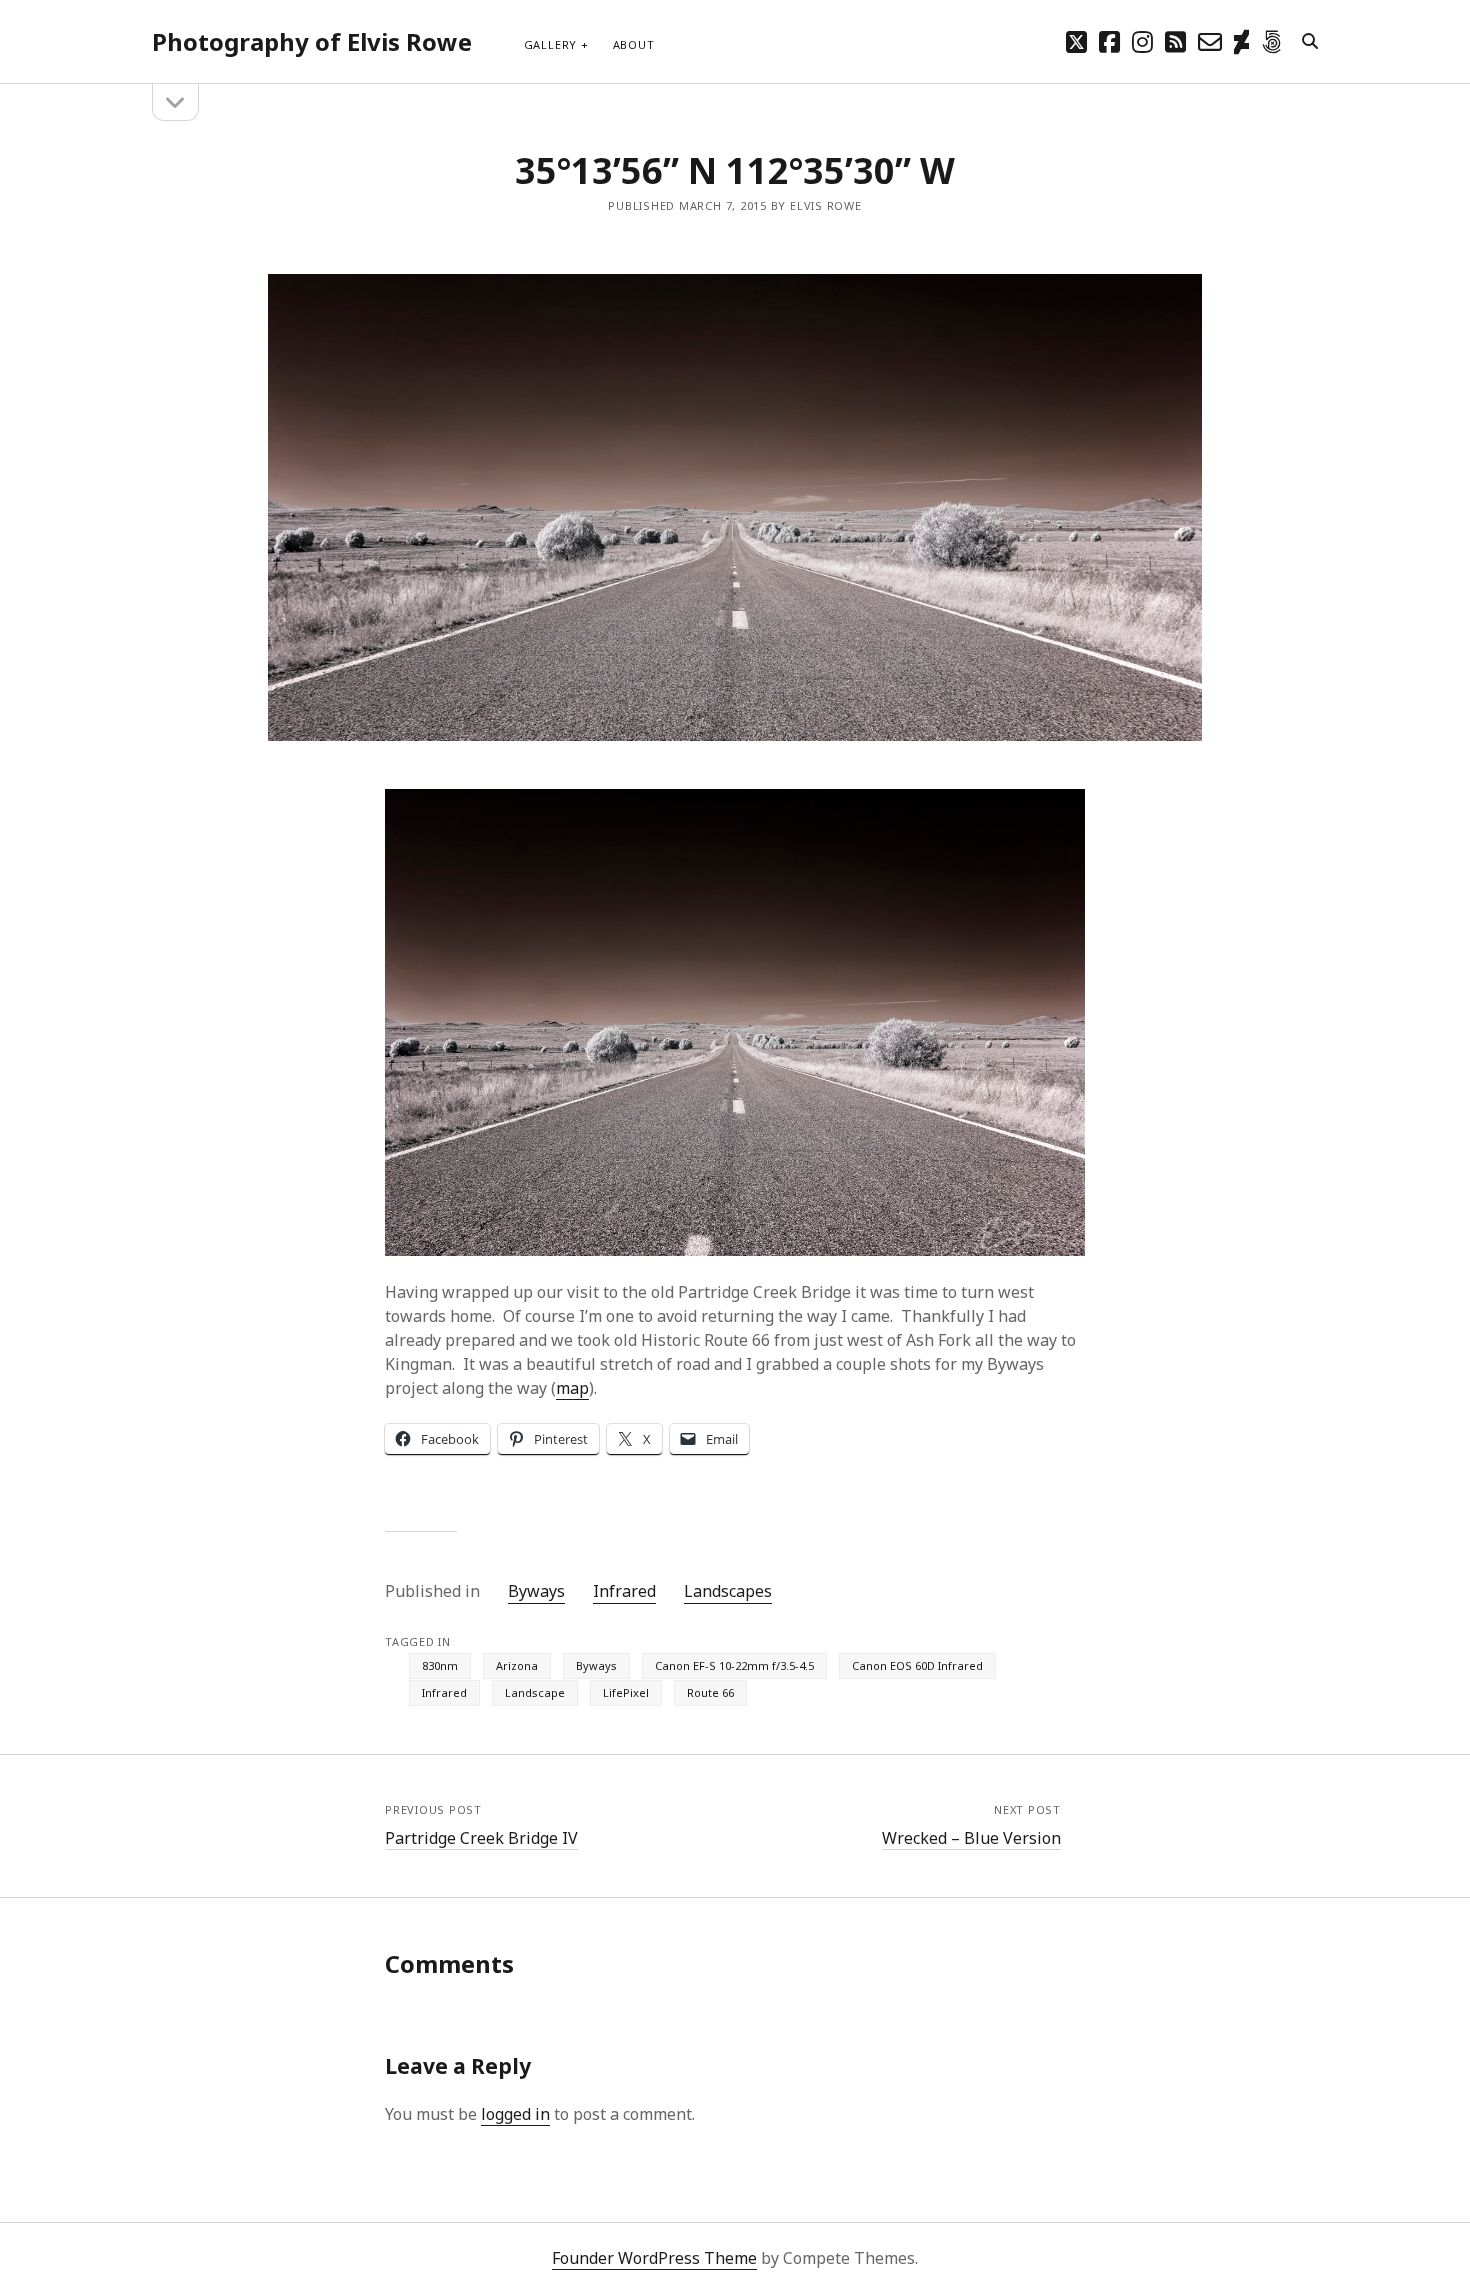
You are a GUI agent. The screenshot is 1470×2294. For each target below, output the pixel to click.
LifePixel (626, 1692)
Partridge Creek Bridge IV (481, 1838)
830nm (440, 1665)
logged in (515, 2114)
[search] (1310, 42)
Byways (536, 1591)
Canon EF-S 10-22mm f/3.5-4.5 (734, 1665)
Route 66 (710, 1692)
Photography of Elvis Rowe (312, 41)
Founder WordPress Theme (654, 2258)
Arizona (517, 1665)
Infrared (624, 1591)
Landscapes (728, 1591)
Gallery (550, 44)
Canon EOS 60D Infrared (917, 1665)
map (572, 1388)
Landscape (535, 1692)
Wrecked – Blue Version (971, 1838)
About (634, 44)
